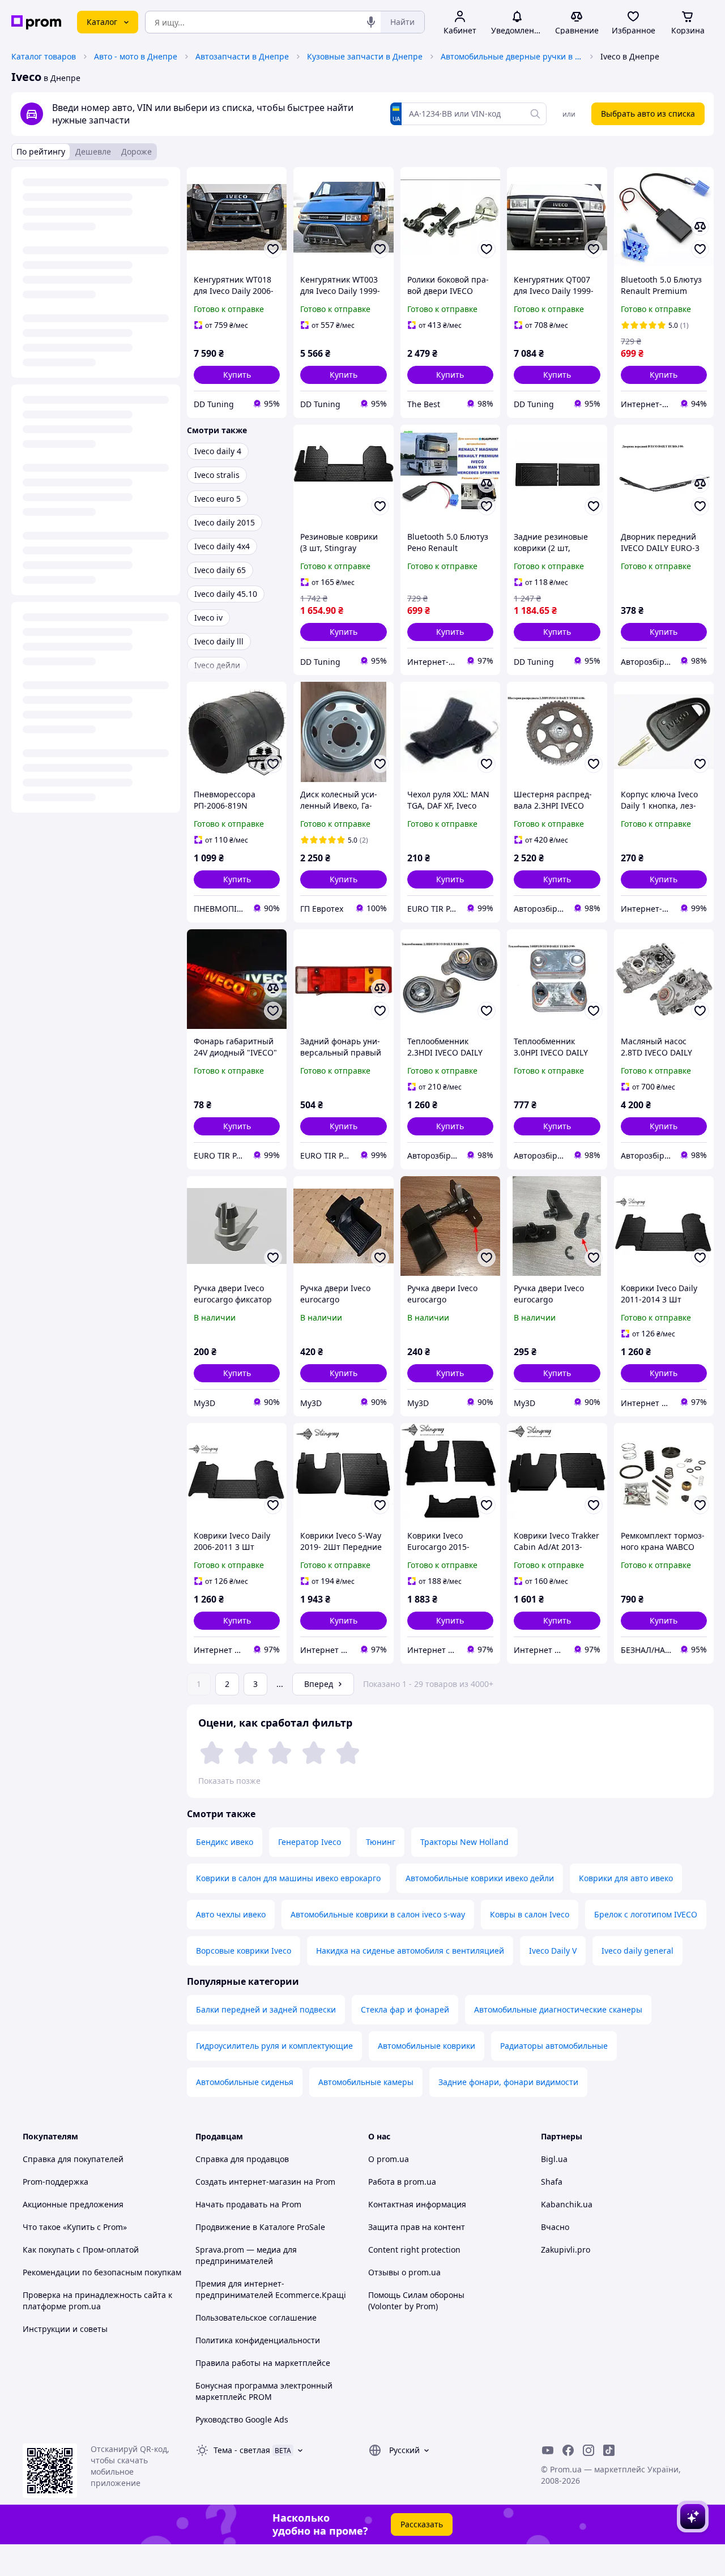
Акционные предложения (73, 2204)
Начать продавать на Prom (248, 2204)
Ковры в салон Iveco (530, 1914)
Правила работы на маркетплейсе (263, 2363)
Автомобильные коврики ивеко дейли (480, 1878)
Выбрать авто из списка (648, 114)
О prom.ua (389, 2159)
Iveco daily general (637, 1951)
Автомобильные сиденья (245, 2082)
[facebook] (568, 2450)
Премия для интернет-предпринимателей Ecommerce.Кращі (271, 2289)
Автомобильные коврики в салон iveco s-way (378, 1914)
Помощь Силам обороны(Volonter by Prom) (416, 2301)
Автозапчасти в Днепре (242, 56)
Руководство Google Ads (242, 2419)
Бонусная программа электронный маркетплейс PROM (264, 2391)
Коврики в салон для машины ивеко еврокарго (288, 1878)
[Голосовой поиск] (371, 22)
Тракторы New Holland (464, 1842)
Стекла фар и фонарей (405, 2009)
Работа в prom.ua (402, 2182)
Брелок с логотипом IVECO (646, 1914)
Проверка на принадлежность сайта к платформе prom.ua (97, 2301)
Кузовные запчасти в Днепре (365, 56)
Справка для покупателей (73, 2159)
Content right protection (414, 2250)
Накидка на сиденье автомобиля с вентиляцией (410, 1951)
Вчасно (555, 2227)
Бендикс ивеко (225, 1842)
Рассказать (422, 2524)
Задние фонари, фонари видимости (508, 2082)
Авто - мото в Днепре (136, 56)
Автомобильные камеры (366, 2082)
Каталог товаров (44, 56)
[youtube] (548, 2450)
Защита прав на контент (417, 2227)
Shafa (552, 2182)
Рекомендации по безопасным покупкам (102, 2272)
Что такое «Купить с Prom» (75, 2227)
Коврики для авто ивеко (626, 1878)
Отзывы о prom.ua (404, 2272)
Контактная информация (417, 2204)
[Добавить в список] (273, 249)
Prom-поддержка (56, 2182)
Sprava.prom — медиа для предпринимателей (246, 2255)
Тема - (242, 2450)
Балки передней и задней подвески (266, 2009)
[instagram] (588, 2450)
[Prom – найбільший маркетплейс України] (36, 22)
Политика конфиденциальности (258, 2340)
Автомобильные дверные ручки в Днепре (511, 56)
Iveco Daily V (553, 1951)
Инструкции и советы (65, 2329)
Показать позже (229, 1781)
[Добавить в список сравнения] (700, 227)
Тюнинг (381, 1842)
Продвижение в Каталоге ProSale (260, 2227)
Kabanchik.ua (567, 2204)
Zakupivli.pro (566, 2250)
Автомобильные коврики (427, 2046)
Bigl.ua (554, 2159)
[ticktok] (609, 2450)
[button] (237, 375)
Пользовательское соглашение (256, 2317)
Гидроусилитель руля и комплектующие (274, 2046)
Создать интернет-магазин (248, 2182)
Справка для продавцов (242, 2159)
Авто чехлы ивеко (231, 1914)
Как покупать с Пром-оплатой (81, 2250)
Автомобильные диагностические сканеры (558, 2009)
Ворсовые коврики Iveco (244, 1951)
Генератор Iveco (310, 1842)
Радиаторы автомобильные (554, 2046)
